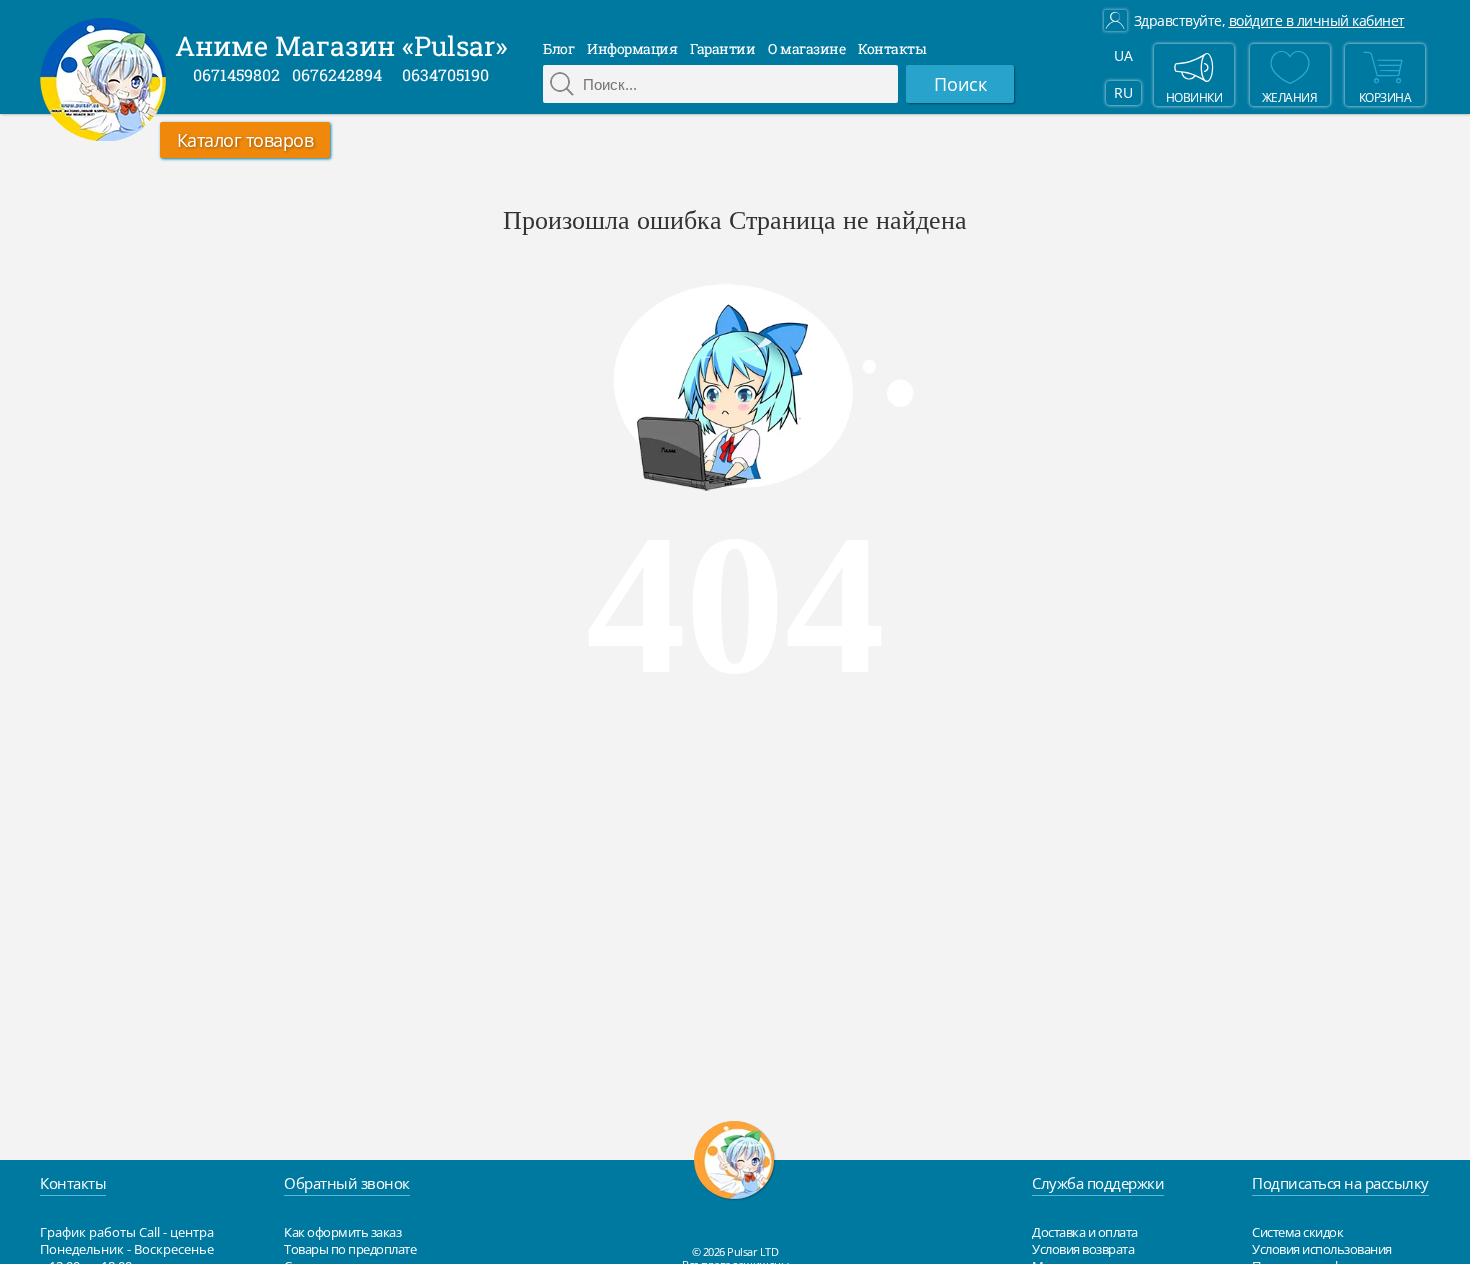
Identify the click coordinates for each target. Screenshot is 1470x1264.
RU (1123, 92)
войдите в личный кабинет (1317, 21)
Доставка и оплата (1085, 1232)
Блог (558, 48)
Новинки (1194, 97)
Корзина (1385, 97)
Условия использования (1322, 1249)
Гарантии (722, 48)
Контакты (892, 48)
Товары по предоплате (350, 1249)
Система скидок (1297, 1232)
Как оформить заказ (342, 1232)
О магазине (806, 48)
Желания (1290, 97)
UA (1123, 55)
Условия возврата (1083, 1249)
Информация (632, 48)
